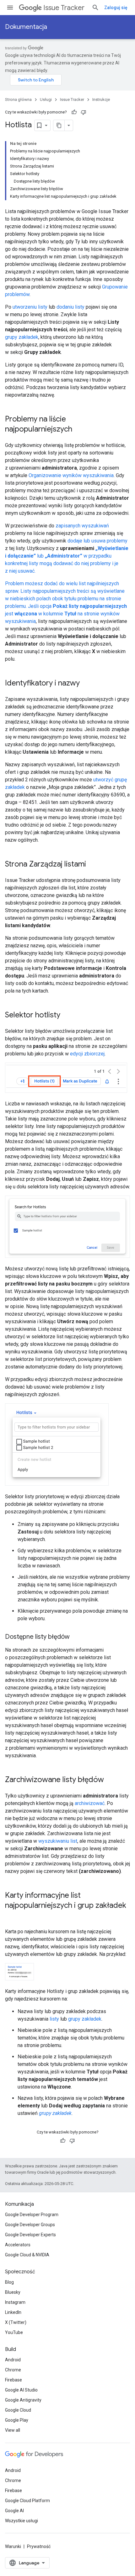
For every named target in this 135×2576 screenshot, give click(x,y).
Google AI (14, 2511)
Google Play (17, 2420)
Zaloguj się (116, 8)
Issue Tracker (64, 8)
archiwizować (90, 1803)
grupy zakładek (22, 337)
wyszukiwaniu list (58, 1841)
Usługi (46, 99)
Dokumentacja (26, 27)
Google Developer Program (32, 2215)
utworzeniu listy (30, 307)
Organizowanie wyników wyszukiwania (71, 475)
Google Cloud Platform (27, 2501)
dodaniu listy (70, 307)
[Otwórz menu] (10, 8)
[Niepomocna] (84, 112)
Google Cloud (18, 2410)
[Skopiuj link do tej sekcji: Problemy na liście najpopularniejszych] (78, 430)
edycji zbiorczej (87, 1054)
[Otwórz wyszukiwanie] (95, 8)
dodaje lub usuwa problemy (97, 541)
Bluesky (13, 2292)
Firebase (13, 2380)
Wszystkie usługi (22, 2521)
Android (13, 2360)
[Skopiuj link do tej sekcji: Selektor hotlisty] (67, 1016)
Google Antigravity (23, 2400)
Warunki (13, 2546)
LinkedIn (13, 2312)
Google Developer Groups (30, 2225)
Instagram (15, 2302)
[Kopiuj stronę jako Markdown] (59, 125)
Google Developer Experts (30, 2235)
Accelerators (18, 2245)
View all (13, 2430)
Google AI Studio (21, 2390)
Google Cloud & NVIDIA (27, 2255)
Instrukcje (101, 99)
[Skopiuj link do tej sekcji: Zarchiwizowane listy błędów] (110, 1780)
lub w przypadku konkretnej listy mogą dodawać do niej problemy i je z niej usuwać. (62, 563)
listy (54, 2019)
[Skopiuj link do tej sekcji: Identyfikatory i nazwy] (86, 684)
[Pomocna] (74, 112)
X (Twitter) (16, 2322)
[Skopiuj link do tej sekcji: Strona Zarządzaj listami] (92, 865)
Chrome (13, 2370)
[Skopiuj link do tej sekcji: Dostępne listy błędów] (76, 1637)
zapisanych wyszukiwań (82, 526)
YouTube (14, 2332)
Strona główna (18, 99)
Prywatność (39, 2546)
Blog (9, 2282)
